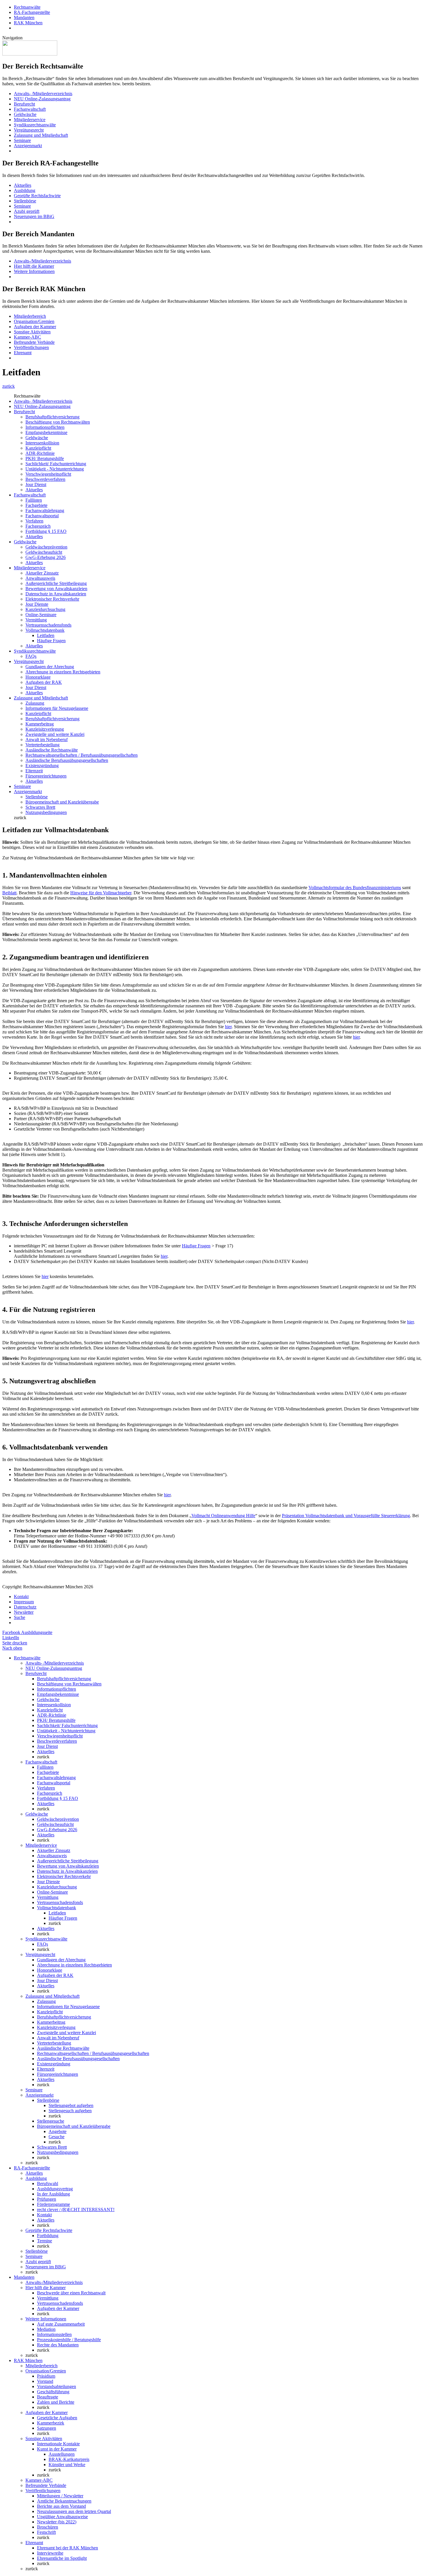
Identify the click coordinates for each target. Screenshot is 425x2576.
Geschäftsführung (53, 2392)
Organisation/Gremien (34, 321)
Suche (20, 1617)
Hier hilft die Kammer (34, 266)
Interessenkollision (42, 443)
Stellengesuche (51, 2121)
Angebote (58, 2131)
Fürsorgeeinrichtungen (46, 776)
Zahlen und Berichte (56, 2402)
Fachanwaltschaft (30, 109)
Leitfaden (46, 635)
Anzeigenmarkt (28, 146)
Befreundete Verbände (34, 342)
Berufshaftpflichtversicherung (52, 417)
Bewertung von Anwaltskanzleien (56, 589)
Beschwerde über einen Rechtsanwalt (71, 2293)
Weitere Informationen (34, 271)
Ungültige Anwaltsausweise (62, 2517)
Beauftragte (48, 2397)
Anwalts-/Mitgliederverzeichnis (42, 261)
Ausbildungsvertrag (55, 2189)
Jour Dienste (37, 604)
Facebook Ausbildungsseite (27, 1632)
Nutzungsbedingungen (46, 812)
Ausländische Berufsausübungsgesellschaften (67, 760)
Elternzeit (34, 771)
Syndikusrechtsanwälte (35, 125)
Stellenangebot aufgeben (71, 2105)
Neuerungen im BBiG (34, 216)
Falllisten (34, 500)
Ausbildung (25, 190)
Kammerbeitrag (40, 724)
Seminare (22, 140)
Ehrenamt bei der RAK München (68, 2548)
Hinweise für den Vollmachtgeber (101, 893)
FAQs (31, 656)
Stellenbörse (25, 201)
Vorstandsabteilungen (57, 2386)
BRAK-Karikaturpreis (69, 2459)
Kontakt (21, 1597)
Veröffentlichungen (31, 347)
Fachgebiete (36, 505)
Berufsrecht (24, 104)
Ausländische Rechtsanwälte (52, 750)
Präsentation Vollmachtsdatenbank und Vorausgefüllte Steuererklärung (346, 1516)
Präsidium (46, 2376)
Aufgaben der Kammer (35, 327)
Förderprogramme (53, 2204)
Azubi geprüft (27, 211)
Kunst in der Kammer (57, 2449)
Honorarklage (38, 677)
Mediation (46, 2329)
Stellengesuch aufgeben (70, 2111)
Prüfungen (47, 2199)
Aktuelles (23, 185)
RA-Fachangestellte (32, 12)
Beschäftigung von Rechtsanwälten (58, 422)
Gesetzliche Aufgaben (57, 2418)
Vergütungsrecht (29, 130)
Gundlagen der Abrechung (50, 667)
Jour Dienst (36, 484)
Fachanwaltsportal (42, 516)
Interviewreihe (50, 2553)
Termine (45, 2241)
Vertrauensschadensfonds (48, 625)
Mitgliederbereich (30, 316)
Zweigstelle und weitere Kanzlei (55, 734)
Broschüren (48, 2527)
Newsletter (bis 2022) (57, 2522)
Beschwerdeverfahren (45, 479)
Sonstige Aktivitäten (32, 332)
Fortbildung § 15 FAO (46, 531)
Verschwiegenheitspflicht (48, 474)
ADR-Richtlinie (40, 453)
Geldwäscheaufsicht (44, 552)
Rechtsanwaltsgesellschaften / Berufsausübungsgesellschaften (82, 755)
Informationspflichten (45, 427)
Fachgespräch (38, 526)
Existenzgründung (42, 766)
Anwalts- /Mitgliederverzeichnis (43, 94)
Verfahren (34, 521)
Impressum (24, 1602)
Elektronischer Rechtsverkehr (52, 599)
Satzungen (47, 2428)
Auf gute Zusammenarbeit (61, 2324)
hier (228, 1027)
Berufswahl (48, 2183)
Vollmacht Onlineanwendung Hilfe (223, 1516)
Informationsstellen (54, 2334)
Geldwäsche (25, 114)
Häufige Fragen (51, 641)
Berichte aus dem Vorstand (61, 2506)
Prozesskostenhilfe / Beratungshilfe (69, 2340)
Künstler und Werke (67, 2465)
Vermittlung (36, 620)
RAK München (28, 23)
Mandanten (24, 17)
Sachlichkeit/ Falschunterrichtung (56, 464)
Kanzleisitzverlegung (45, 729)
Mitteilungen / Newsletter (60, 2496)
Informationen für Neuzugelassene (57, 708)
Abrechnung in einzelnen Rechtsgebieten (63, 672)
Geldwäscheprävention (46, 547)
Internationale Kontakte (58, 2444)
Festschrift (46, 2532)
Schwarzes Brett (40, 807)
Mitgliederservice (30, 120)
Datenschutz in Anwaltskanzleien (56, 594)
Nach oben (12, 1648)
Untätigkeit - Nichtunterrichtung (55, 469)
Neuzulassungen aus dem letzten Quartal (74, 2511)
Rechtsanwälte (27, 7)
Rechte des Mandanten (58, 2345)
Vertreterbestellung (42, 745)
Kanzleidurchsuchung (45, 609)
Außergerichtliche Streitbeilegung (56, 583)
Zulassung (35, 703)
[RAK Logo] (30, 54)
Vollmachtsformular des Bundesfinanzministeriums (355, 888)
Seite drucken (15, 1643)
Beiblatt (9, 893)
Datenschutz (25, 1607)
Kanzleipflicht (38, 448)
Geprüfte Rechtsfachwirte (37, 196)
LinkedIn (11, 1638)
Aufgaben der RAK (44, 682)
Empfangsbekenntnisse (46, 432)
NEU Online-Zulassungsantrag (42, 99)
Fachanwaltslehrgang (45, 510)
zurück (9, 386)
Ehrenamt (23, 353)
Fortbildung (48, 2236)
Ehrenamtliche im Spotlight (62, 2558)
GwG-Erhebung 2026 (46, 557)
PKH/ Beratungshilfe (45, 458)
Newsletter (24, 1612)
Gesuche (57, 2137)
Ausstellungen (62, 2454)
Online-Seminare (41, 615)
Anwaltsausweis (40, 578)
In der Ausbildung (53, 2194)
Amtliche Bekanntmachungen (64, 2501)
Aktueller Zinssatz (42, 573)
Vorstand (45, 2381)
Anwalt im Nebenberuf (47, 739)
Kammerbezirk (51, 2423)
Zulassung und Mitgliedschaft (41, 135)
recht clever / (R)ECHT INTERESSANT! (76, 2210)
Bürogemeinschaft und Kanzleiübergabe (62, 802)
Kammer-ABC (27, 337)
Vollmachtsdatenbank (45, 630)
